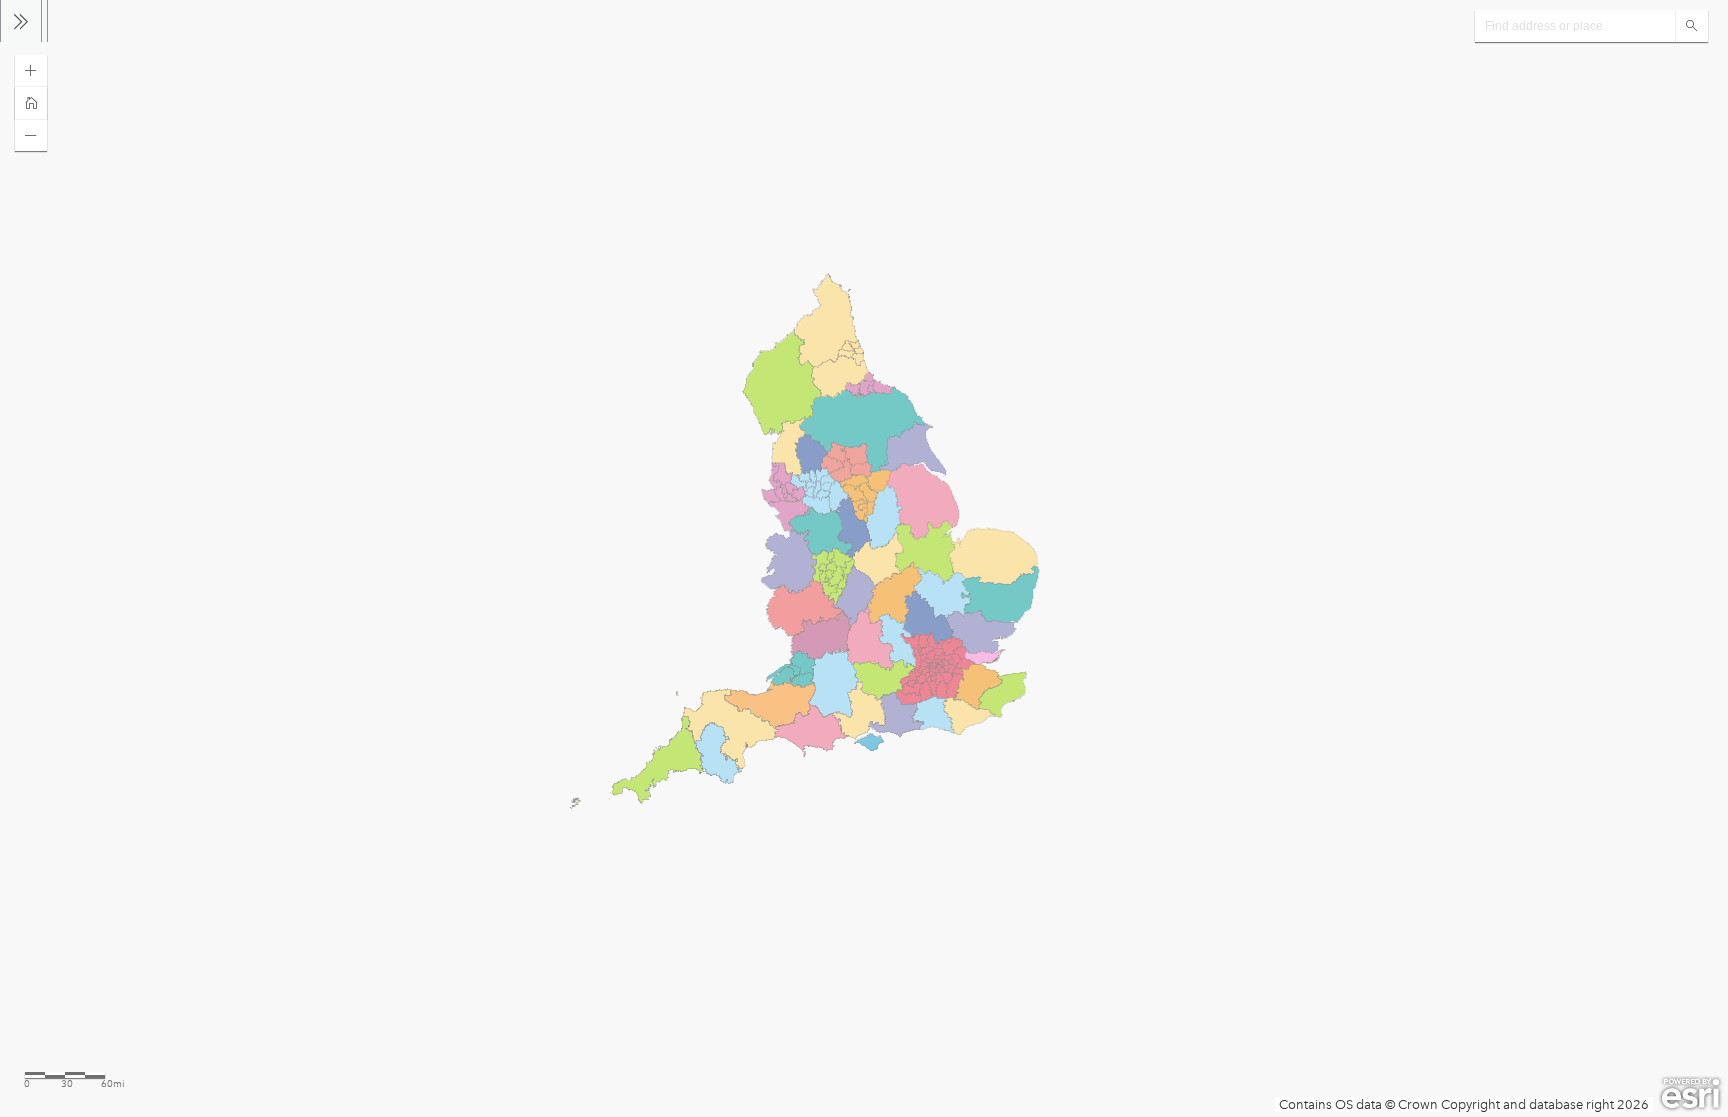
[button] (31, 71)
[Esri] (1690, 1094)
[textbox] (1575, 26)
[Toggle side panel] (21, 21)
